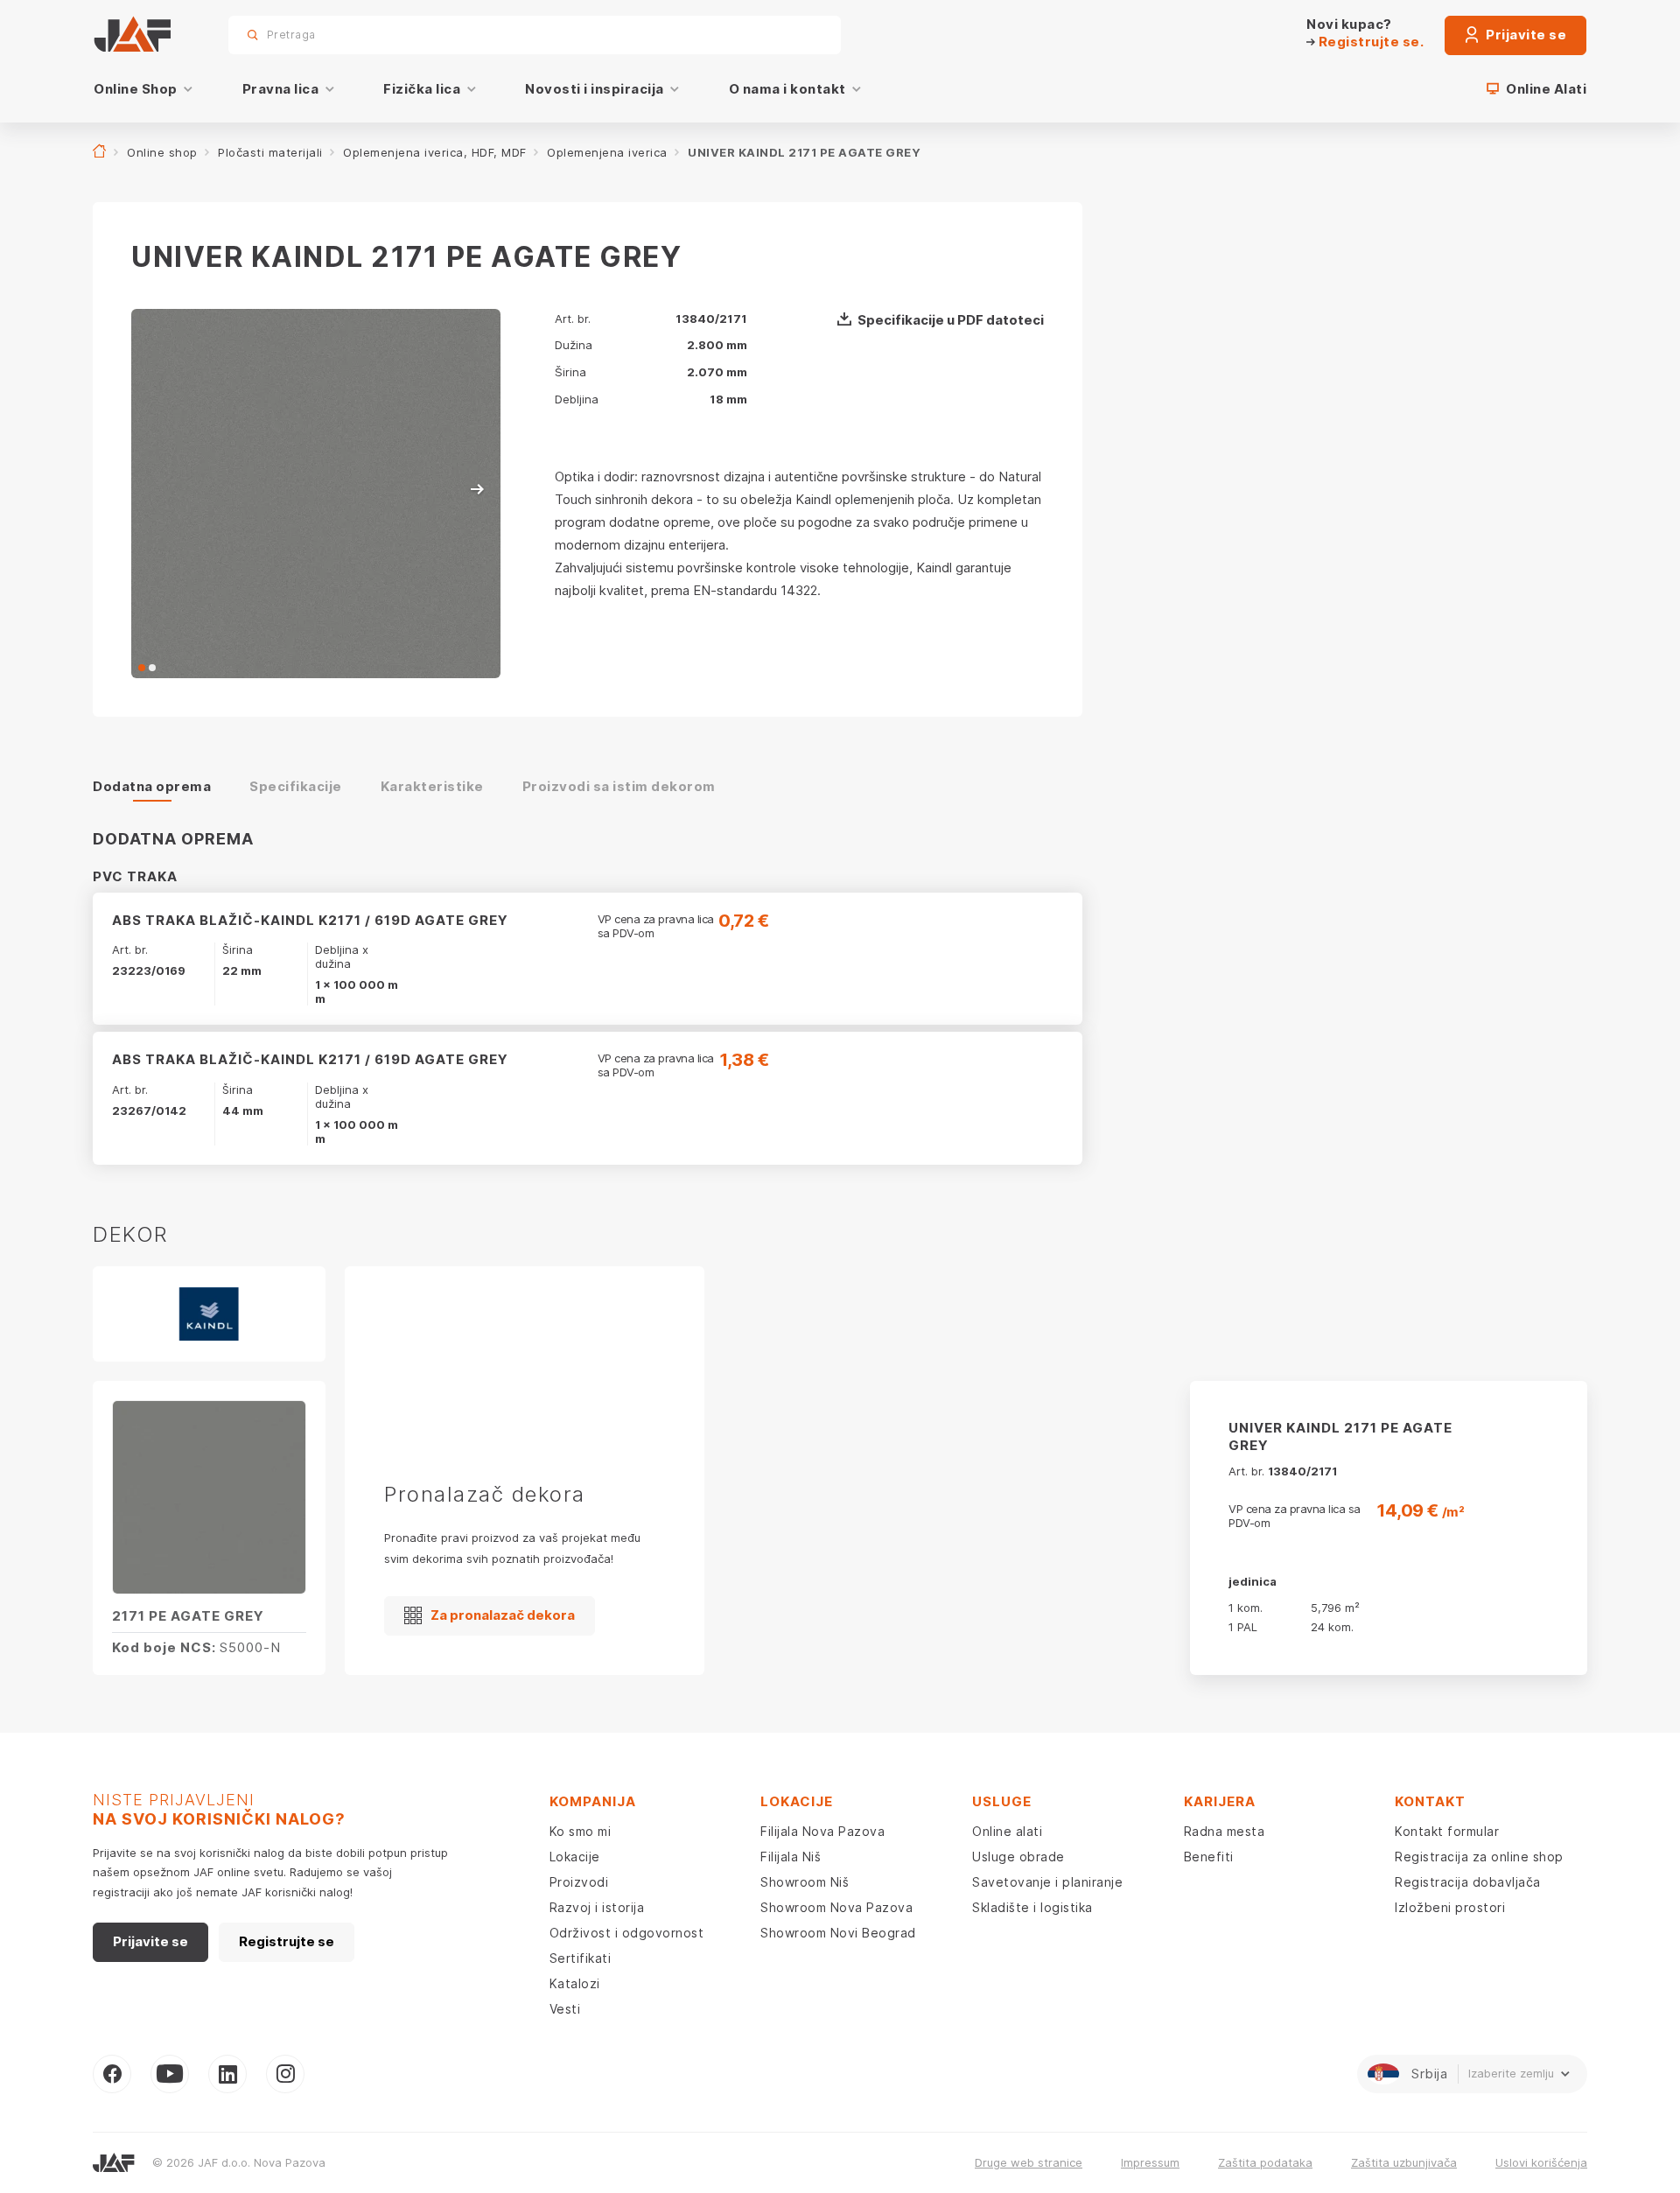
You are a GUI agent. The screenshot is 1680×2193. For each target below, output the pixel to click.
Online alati (1007, 1831)
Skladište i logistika (1032, 1907)
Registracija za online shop (1479, 1857)
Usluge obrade (1018, 1857)
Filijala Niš (791, 1857)
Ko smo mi (581, 1831)
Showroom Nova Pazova (836, 1907)
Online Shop (136, 89)
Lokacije (575, 1857)
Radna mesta (1225, 1831)
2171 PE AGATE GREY (188, 1616)
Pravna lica (281, 89)
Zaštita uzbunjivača (1404, 2162)
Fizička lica (422, 89)
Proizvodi (579, 1882)
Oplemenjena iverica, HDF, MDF (435, 152)
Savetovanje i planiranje (1047, 1882)
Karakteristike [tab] (432, 786)
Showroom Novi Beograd (838, 1933)
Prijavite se (1525, 35)
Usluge (1002, 1801)
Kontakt (1430, 1801)
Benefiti (1209, 1857)
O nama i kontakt (787, 89)
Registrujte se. (1369, 42)
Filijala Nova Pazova (822, 1831)
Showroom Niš (805, 1882)
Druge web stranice (1029, 2162)
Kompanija (593, 1801)
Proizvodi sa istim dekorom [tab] (619, 786)
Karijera (1220, 1801)
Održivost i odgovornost (627, 1933)
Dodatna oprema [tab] (152, 786)
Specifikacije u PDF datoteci (951, 320)
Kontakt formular (1447, 1831)
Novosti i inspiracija (595, 89)
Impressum (1150, 2162)
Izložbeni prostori (1450, 1907)
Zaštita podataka (1265, 2162)
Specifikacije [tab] (296, 786)
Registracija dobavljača (1468, 1882)
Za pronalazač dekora (503, 1615)
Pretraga (797, 35)
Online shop (162, 152)
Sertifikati (581, 1958)
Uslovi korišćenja (1541, 2162)
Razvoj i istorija (597, 1907)
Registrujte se (287, 1941)
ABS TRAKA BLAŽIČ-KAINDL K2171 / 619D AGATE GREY (310, 920)
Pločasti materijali (270, 152)
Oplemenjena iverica (607, 152)
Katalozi (575, 1983)
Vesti (565, 2009)
